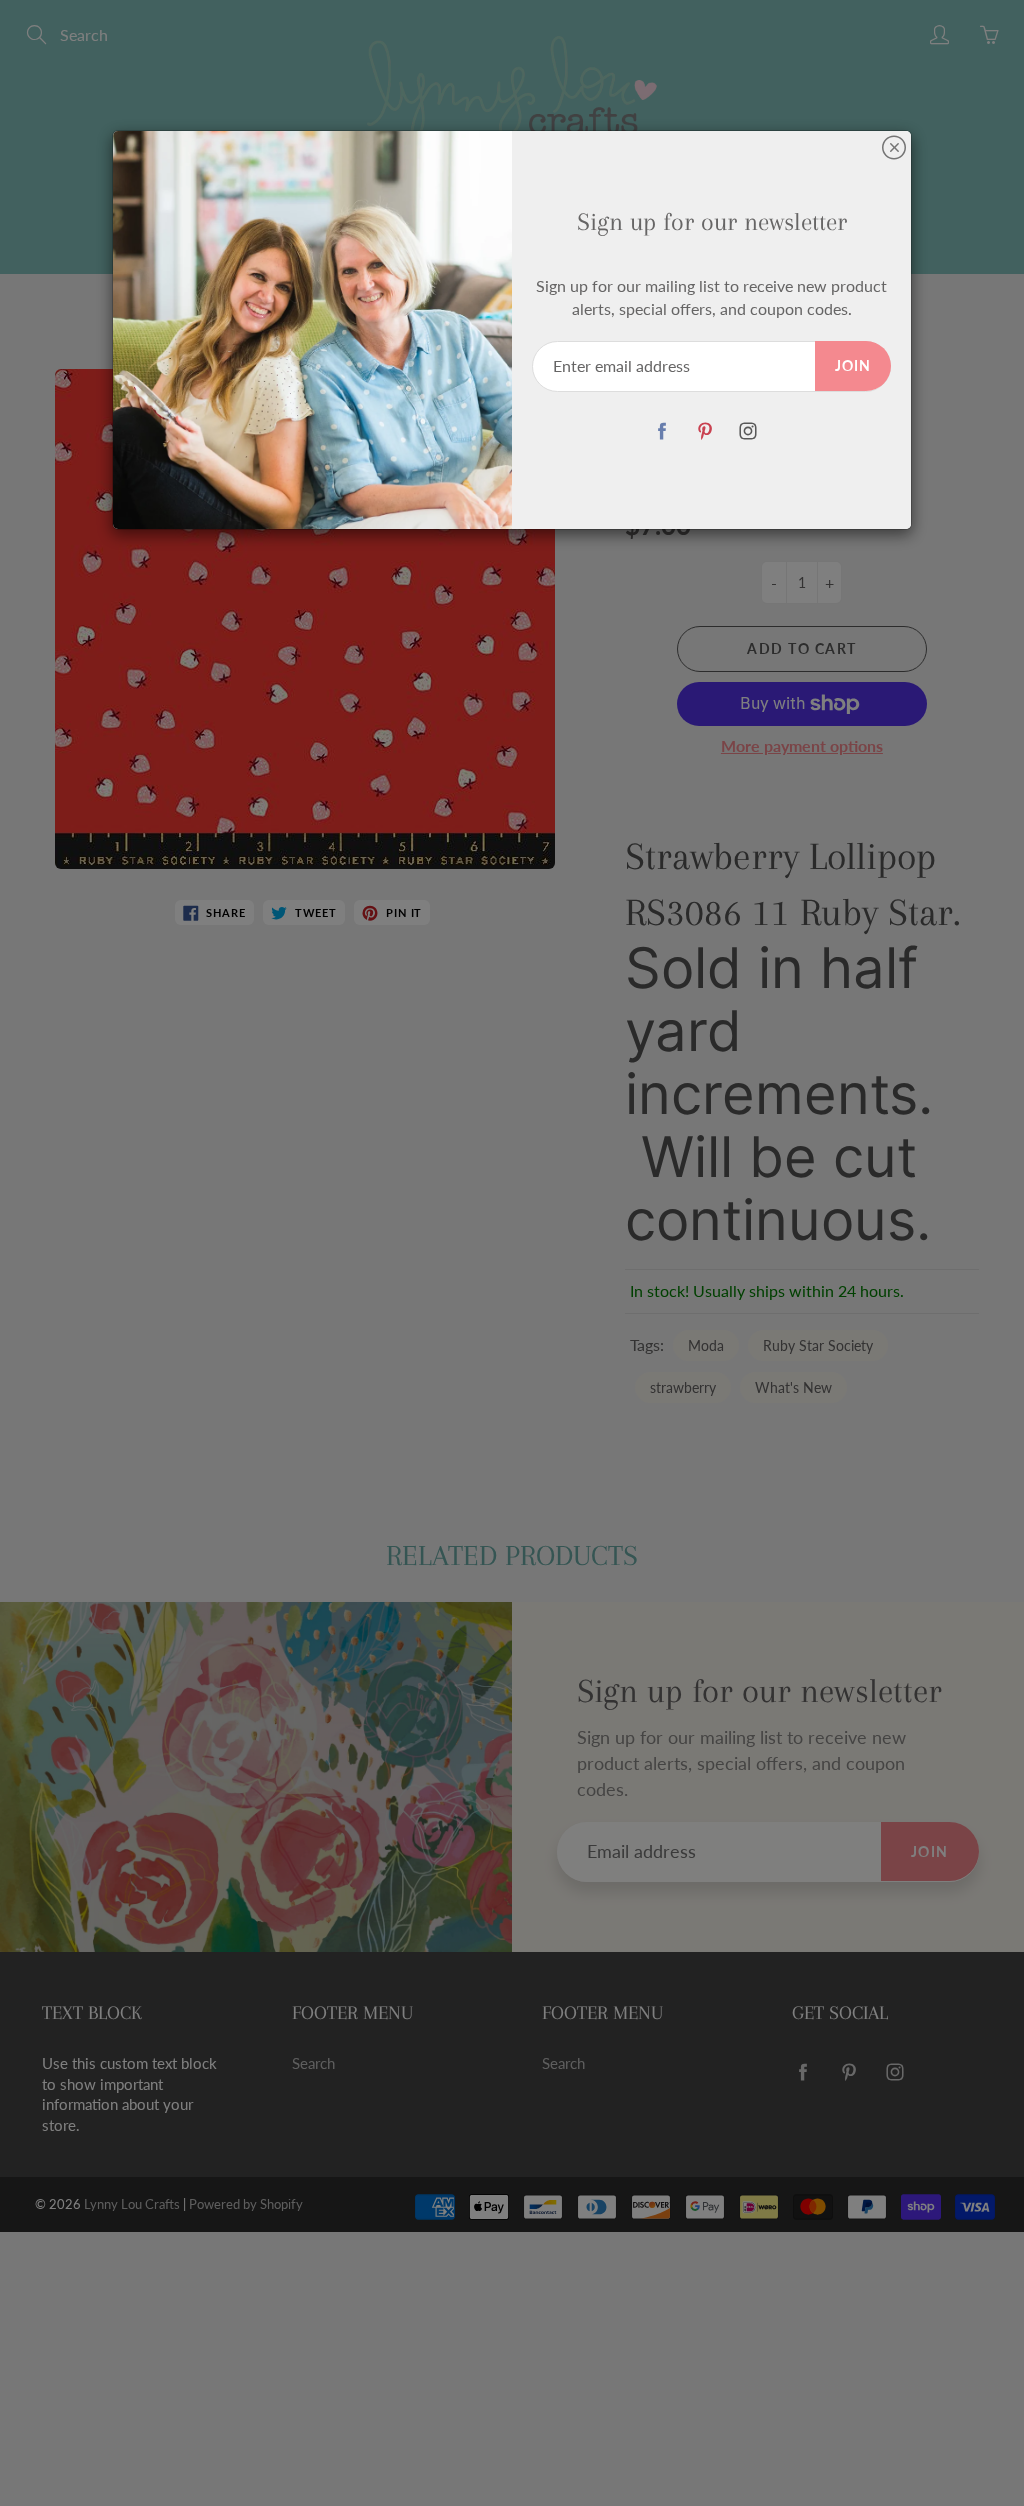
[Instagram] (747, 431)
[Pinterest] (704, 431)
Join (853, 365)
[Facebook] (661, 431)
